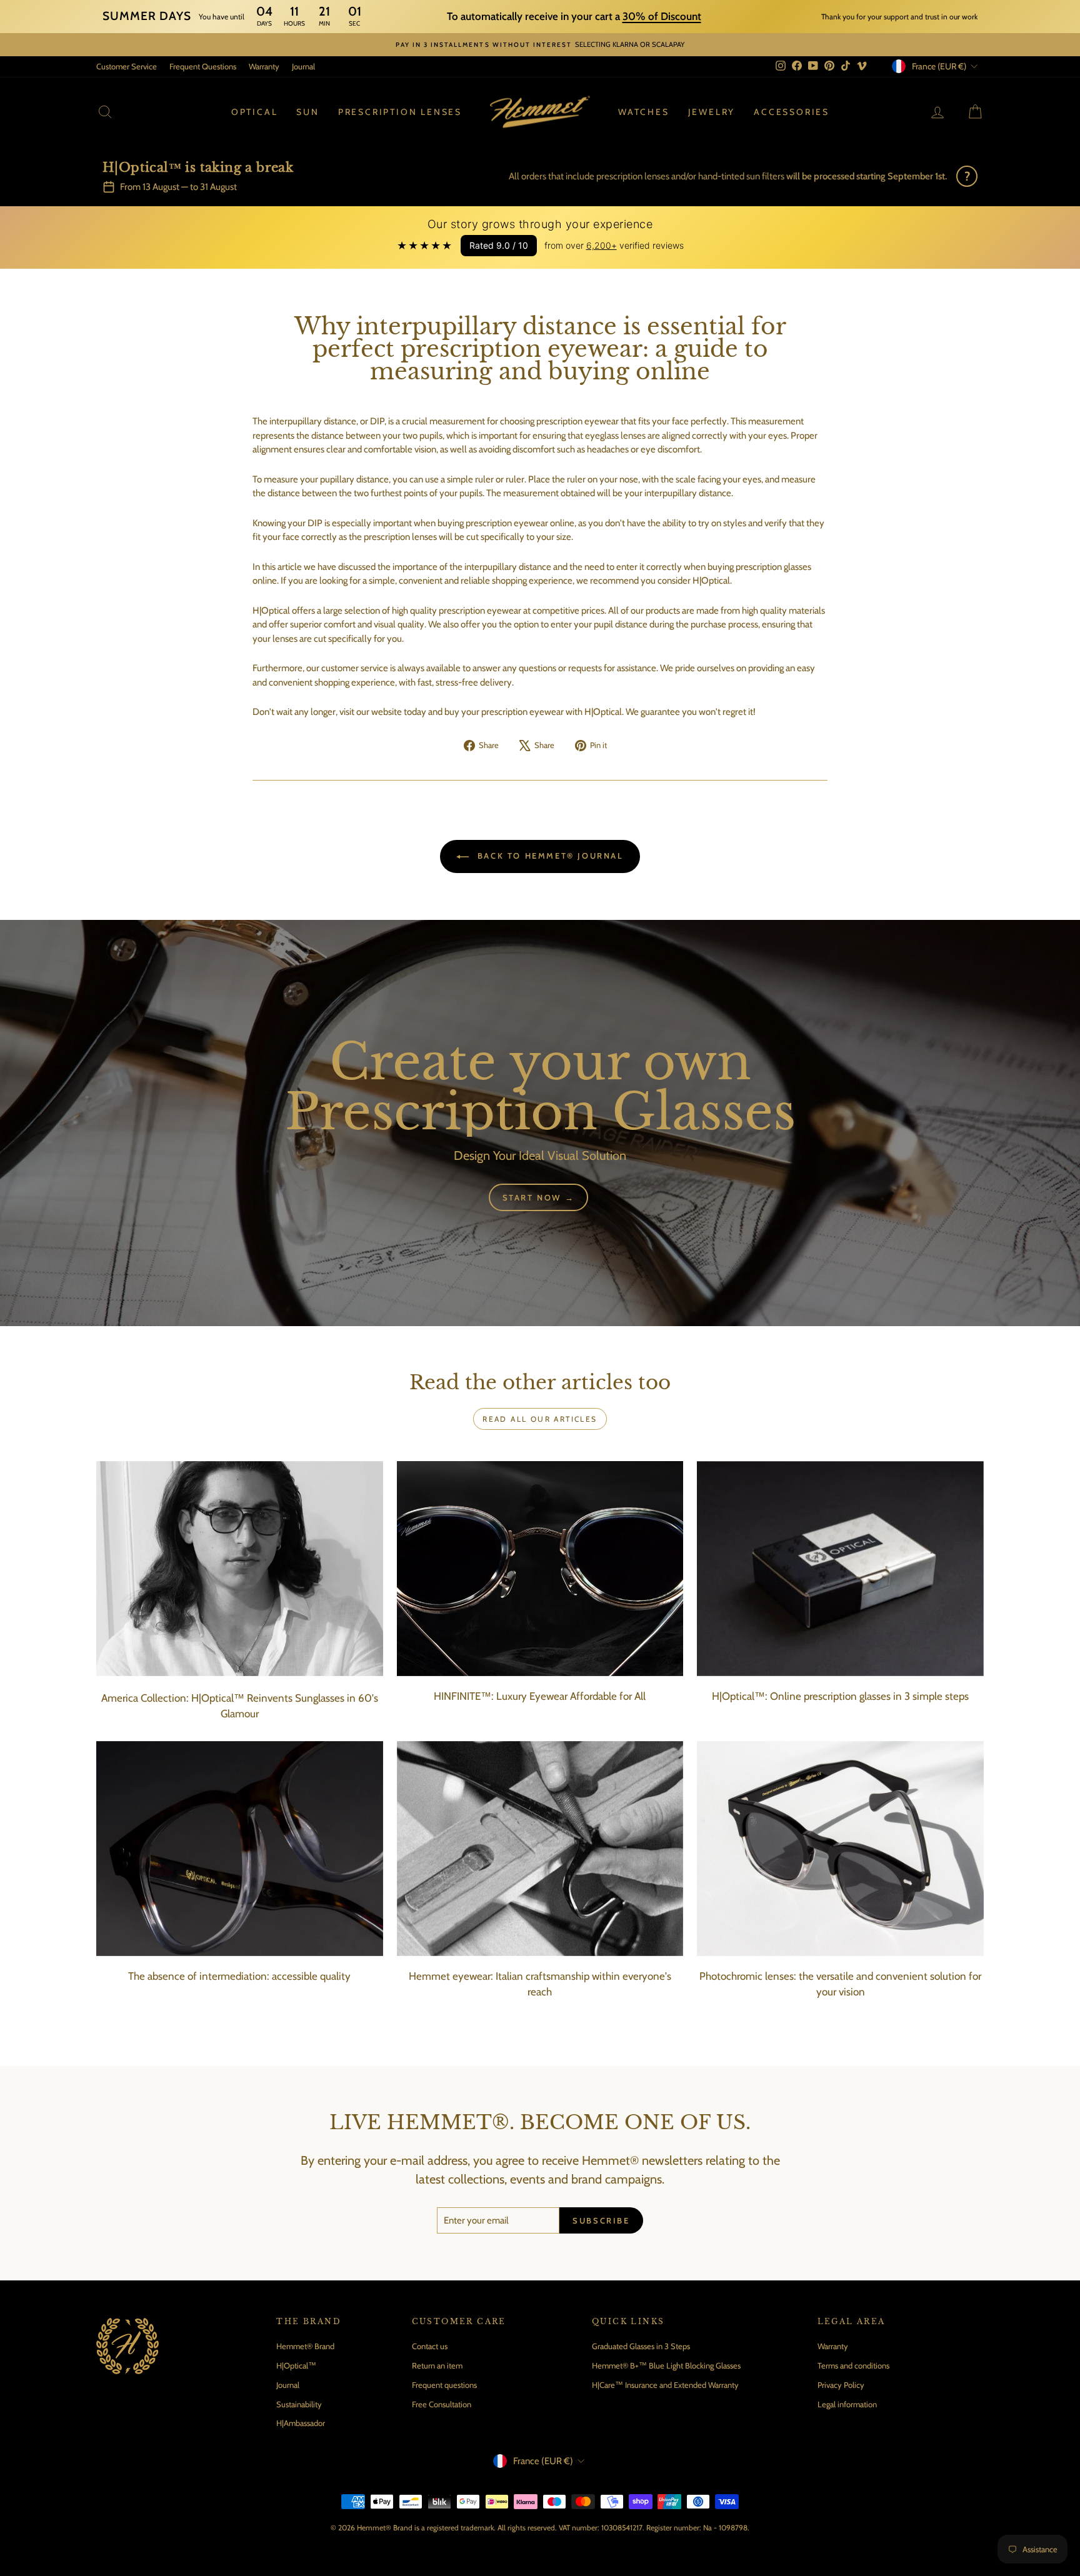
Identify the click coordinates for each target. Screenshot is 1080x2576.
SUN (307, 112)
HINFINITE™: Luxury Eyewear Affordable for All (540, 1696)
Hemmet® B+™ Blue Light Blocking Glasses (666, 2365)
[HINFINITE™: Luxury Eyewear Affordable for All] (540, 1569)
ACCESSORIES (792, 112)
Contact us (430, 2346)
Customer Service (127, 66)
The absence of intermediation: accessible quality (239, 1976)
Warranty (264, 66)
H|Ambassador (301, 2423)
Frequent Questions (203, 66)
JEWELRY (712, 112)
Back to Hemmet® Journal (548, 856)
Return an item (437, 2365)
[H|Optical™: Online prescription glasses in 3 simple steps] (840, 1569)
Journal (303, 66)
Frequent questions (444, 2385)
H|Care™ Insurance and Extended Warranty (665, 2385)
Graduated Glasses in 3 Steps (641, 2346)
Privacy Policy (841, 2385)
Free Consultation (442, 2404)
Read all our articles (540, 1419)
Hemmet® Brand (305, 2346)
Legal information (847, 2404)
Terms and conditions (853, 2365)
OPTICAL (255, 112)
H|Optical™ (296, 2365)
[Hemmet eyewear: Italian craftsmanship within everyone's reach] (540, 1849)
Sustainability (299, 2404)
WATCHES (644, 112)
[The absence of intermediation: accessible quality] (240, 1849)
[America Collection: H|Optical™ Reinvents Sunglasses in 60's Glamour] (240, 1569)
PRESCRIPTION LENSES (400, 112)
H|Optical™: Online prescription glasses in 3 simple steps (840, 1696)
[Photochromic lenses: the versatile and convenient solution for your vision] (840, 1849)
